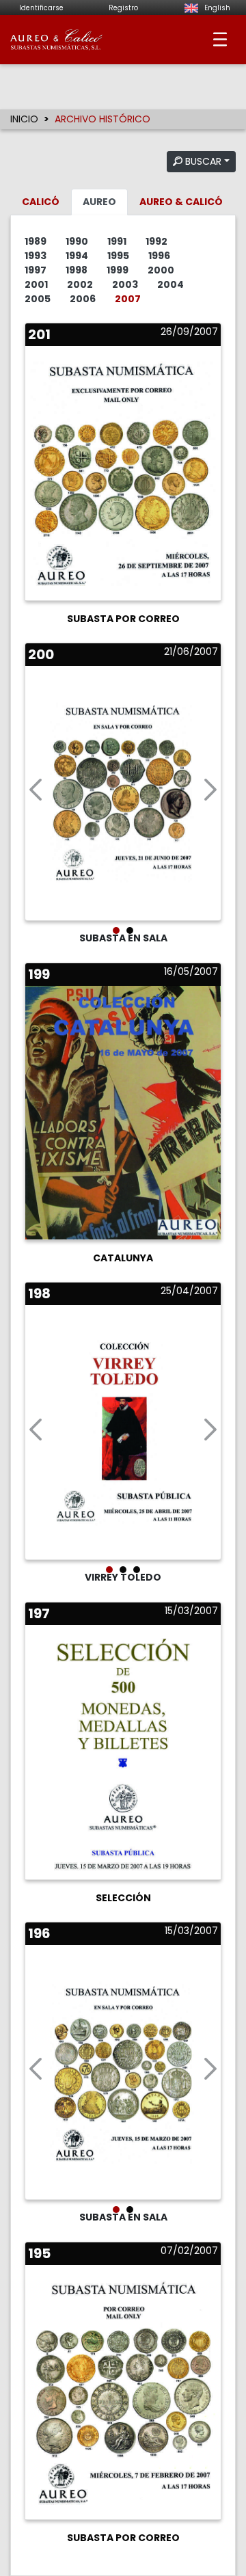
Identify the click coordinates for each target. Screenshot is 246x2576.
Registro (123, 8)
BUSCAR (202, 161)
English (216, 8)
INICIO (24, 119)
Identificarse (41, 8)
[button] (36, 793)
